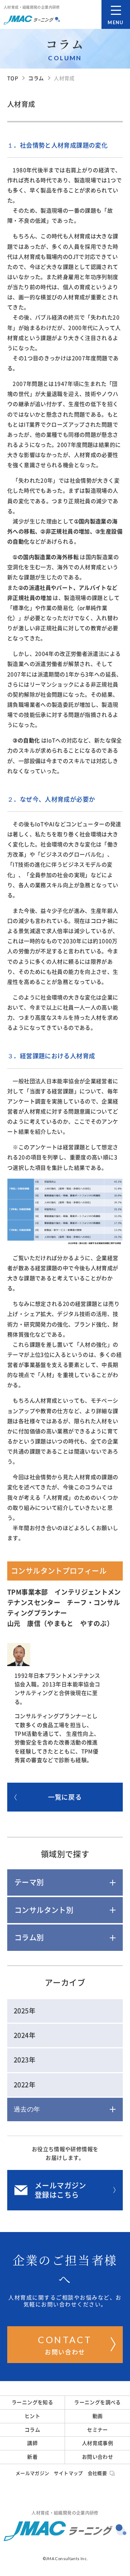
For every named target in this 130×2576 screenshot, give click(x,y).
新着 (32, 2457)
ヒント (32, 2416)
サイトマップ (68, 2473)
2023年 (25, 2060)
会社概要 (97, 2473)
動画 (98, 2416)
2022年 (25, 2085)
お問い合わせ (65, 2345)
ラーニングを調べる (97, 2402)
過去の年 (27, 2109)
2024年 (25, 2035)
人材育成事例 (97, 2443)
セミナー (97, 2430)
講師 (32, 2443)
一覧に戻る (65, 1797)
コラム (32, 2430)
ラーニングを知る (32, 2402)
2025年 (25, 2011)
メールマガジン (32, 2473)
